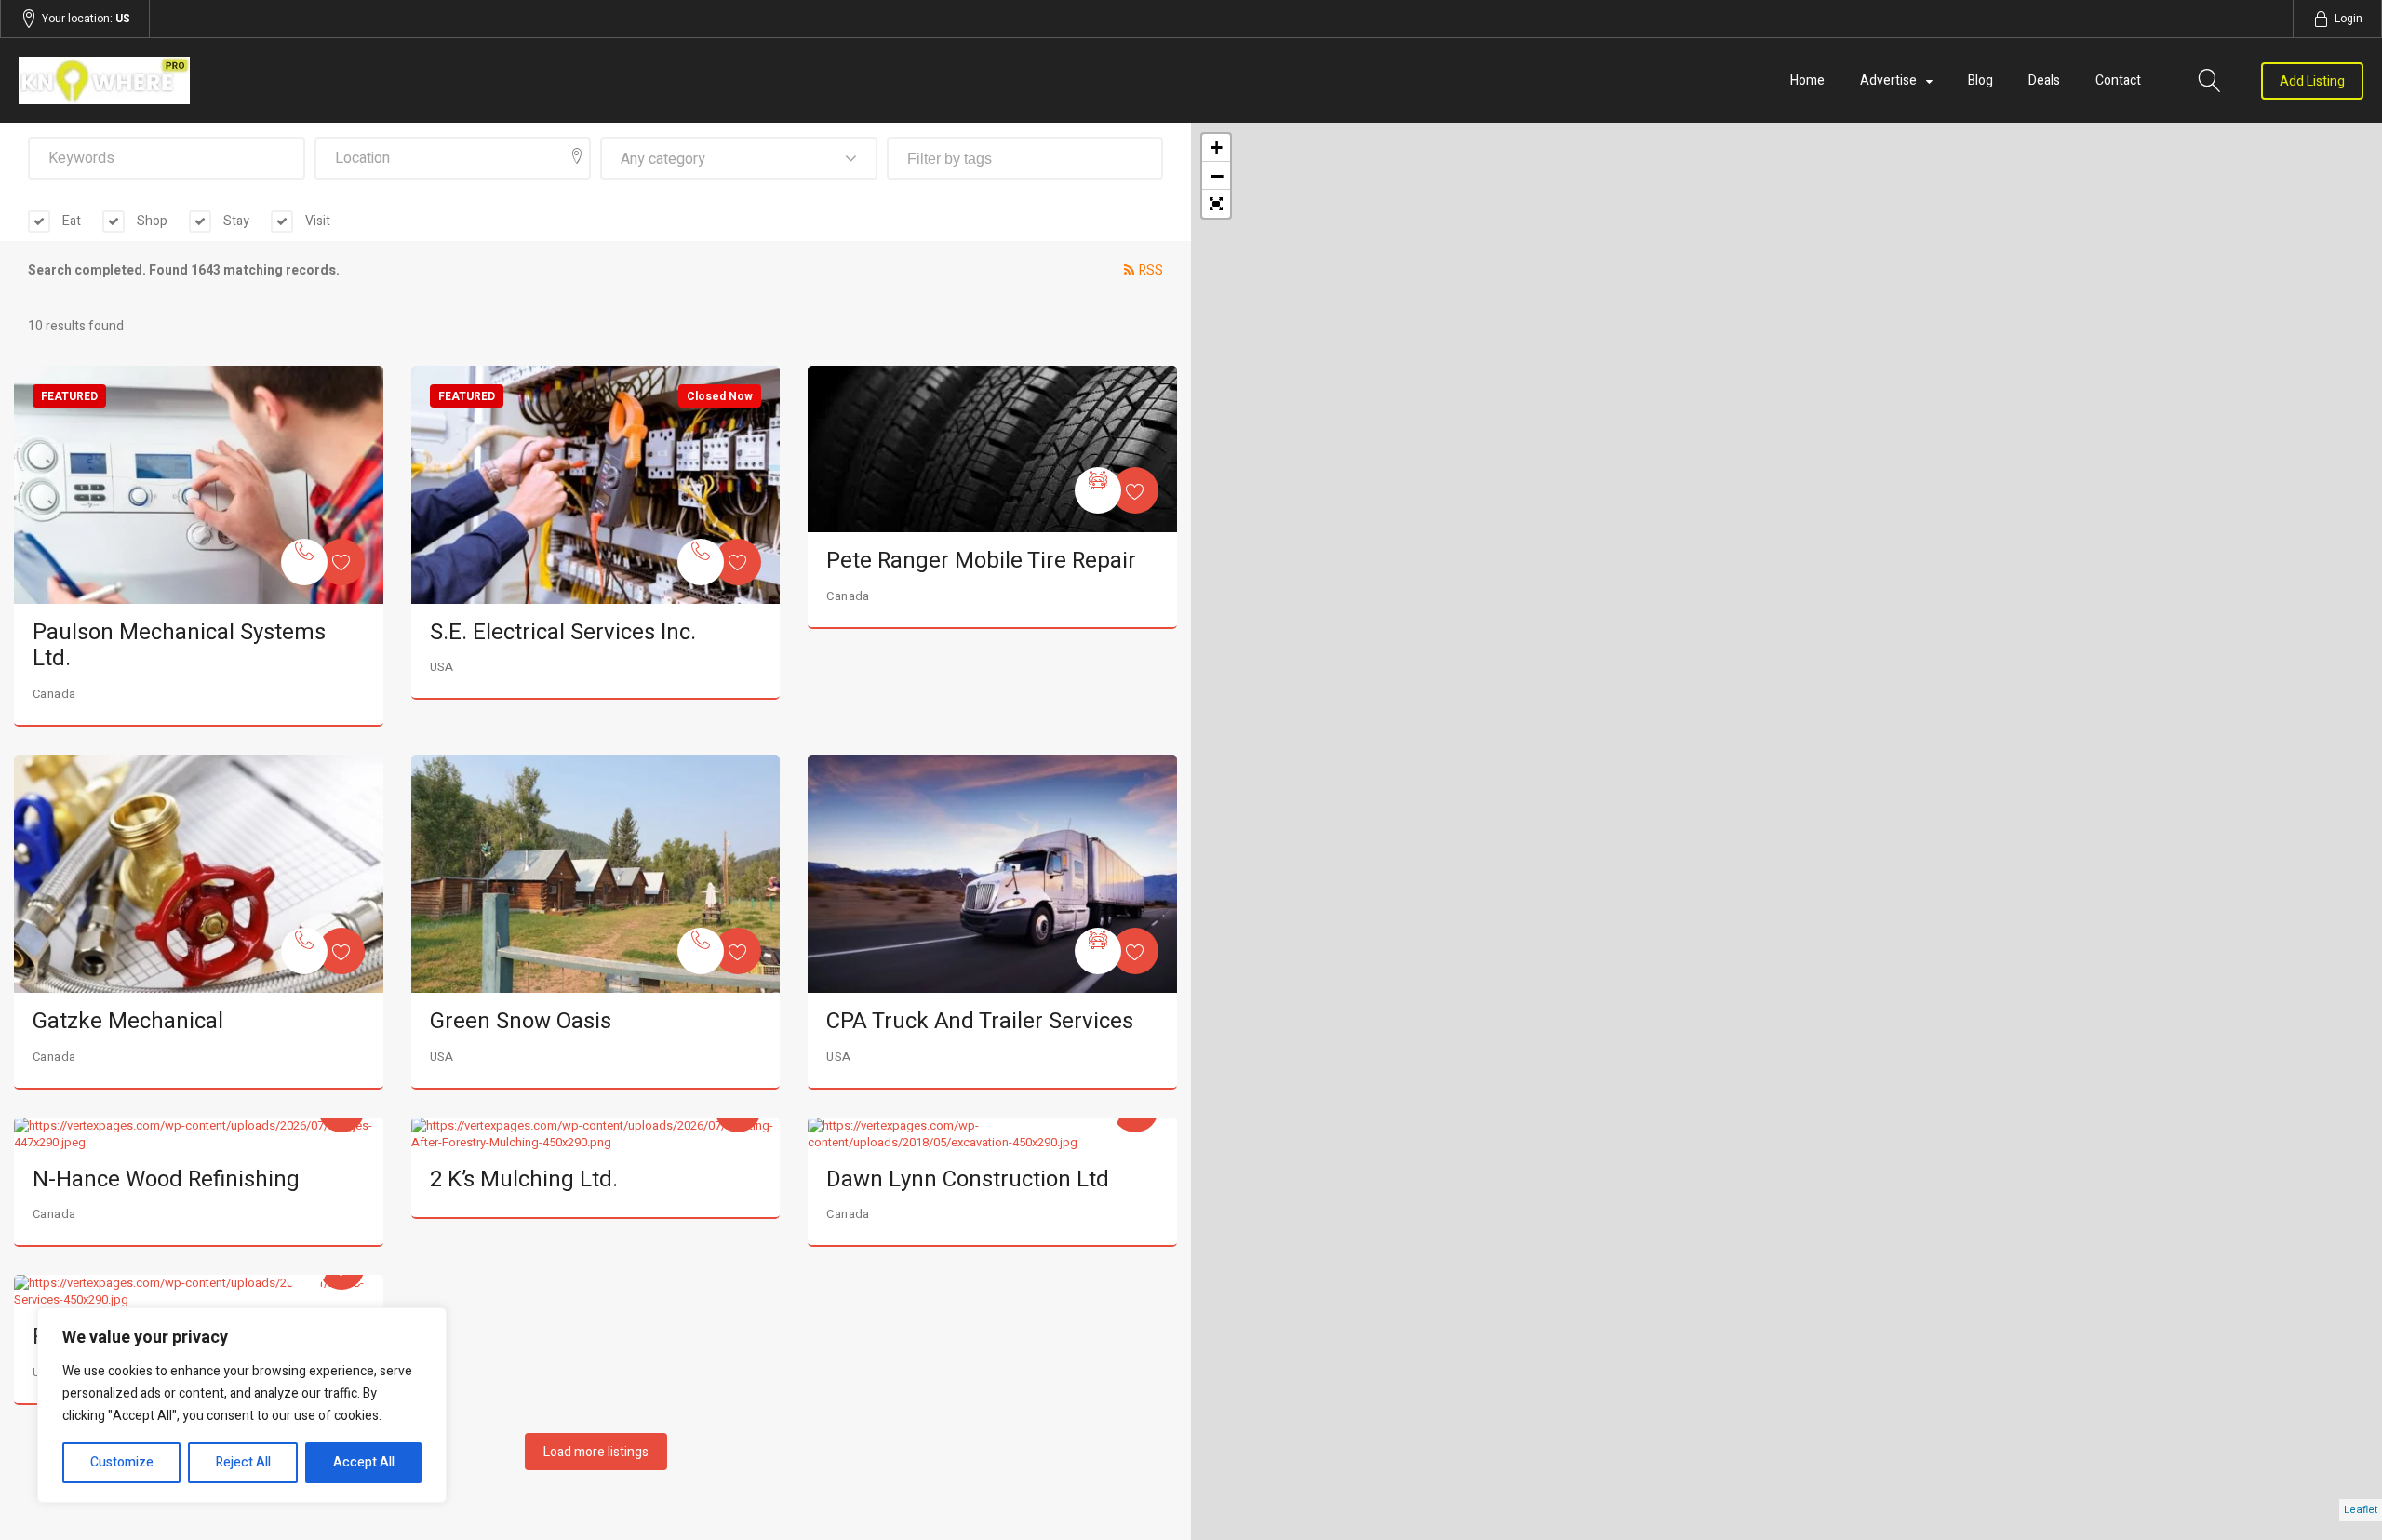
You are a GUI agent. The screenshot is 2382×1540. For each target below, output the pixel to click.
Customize (122, 1462)
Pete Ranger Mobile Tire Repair (981, 561)
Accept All (364, 1462)
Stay (235, 221)
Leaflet (2361, 1510)
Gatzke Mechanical (128, 1021)
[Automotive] (1098, 490)
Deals (2044, 80)
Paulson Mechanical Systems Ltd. (179, 646)
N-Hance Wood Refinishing (166, 1179)
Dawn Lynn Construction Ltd (968, 1179)
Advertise (1888, 80)
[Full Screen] (1216, 204)
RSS (1151, 270)
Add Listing (2312, 81)
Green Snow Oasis (521, 1021)
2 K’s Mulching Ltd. (524, 1179)
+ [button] (1217, 147)
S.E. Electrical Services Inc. (563, 632)
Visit (316, 221)
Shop (151, 221)
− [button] (1217, 176)
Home (1807, 80)
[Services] (304, 562)
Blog (1981, 80)
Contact (2118, 80)
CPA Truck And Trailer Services (980, 1021)
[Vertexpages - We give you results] (370, 80)
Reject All (243, 1462)
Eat (70, 221)
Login (2349, 19)
